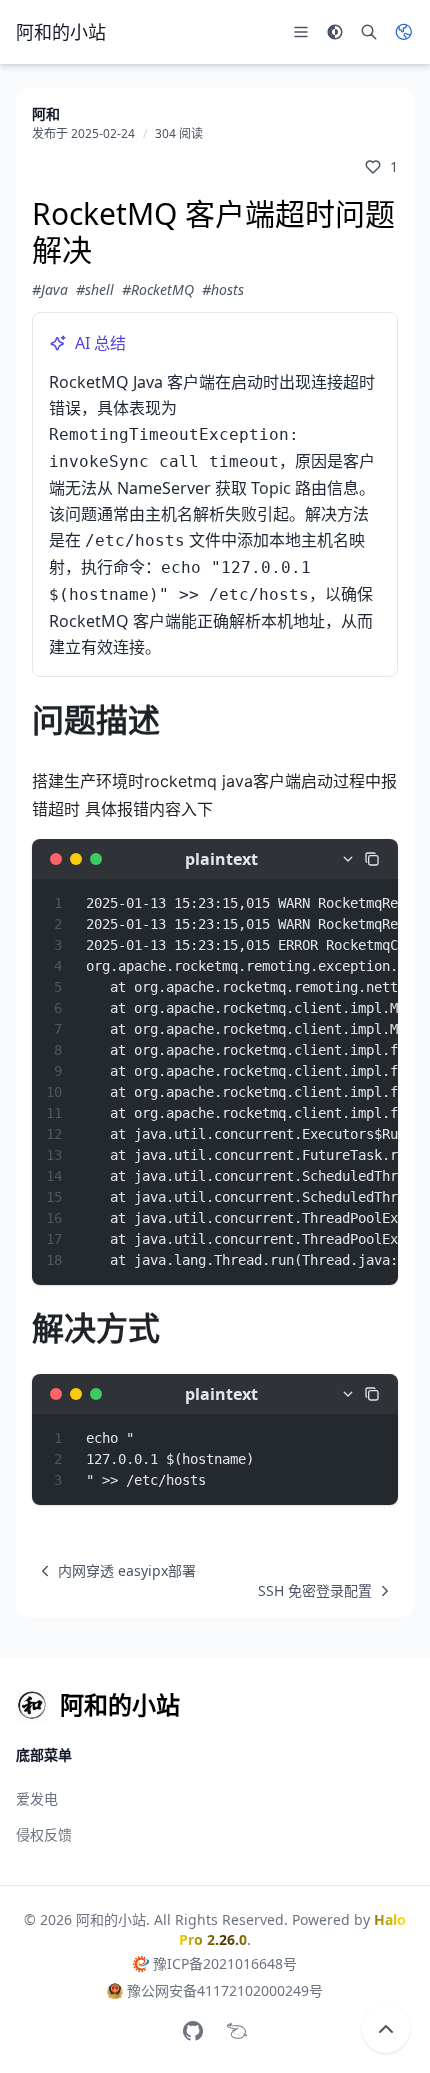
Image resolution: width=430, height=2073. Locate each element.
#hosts (223, 289)
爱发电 (37, 1798)
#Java (50, 289)
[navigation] (114, 1571)
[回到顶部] (386, 2029)
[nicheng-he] (193, 2031)
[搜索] (369, 32)
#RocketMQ (158, 289)
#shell (95, 289)
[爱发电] (237, 2031)
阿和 (46, 113)
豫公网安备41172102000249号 (225, 1990)
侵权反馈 (44, 1834)
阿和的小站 (111, 1919)
